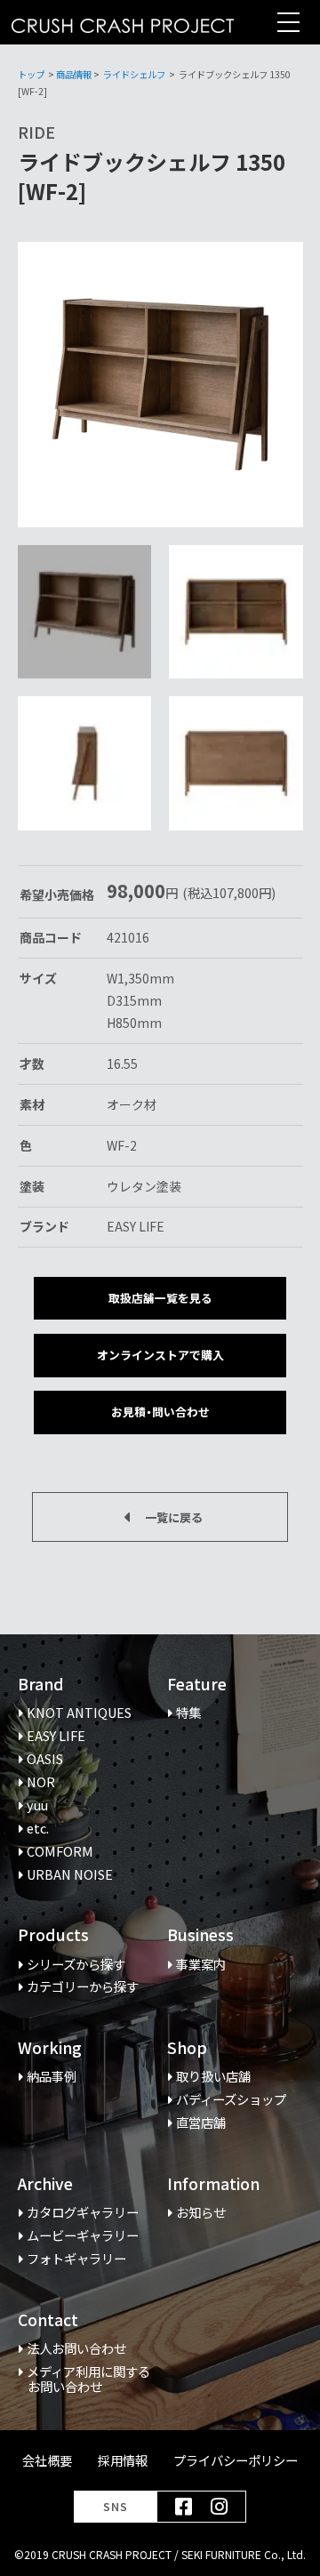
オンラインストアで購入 (160, 1355)
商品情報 (74, 74)
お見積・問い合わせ (160, 1412)
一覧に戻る (174, 1517)
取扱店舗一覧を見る (160, 1298)
